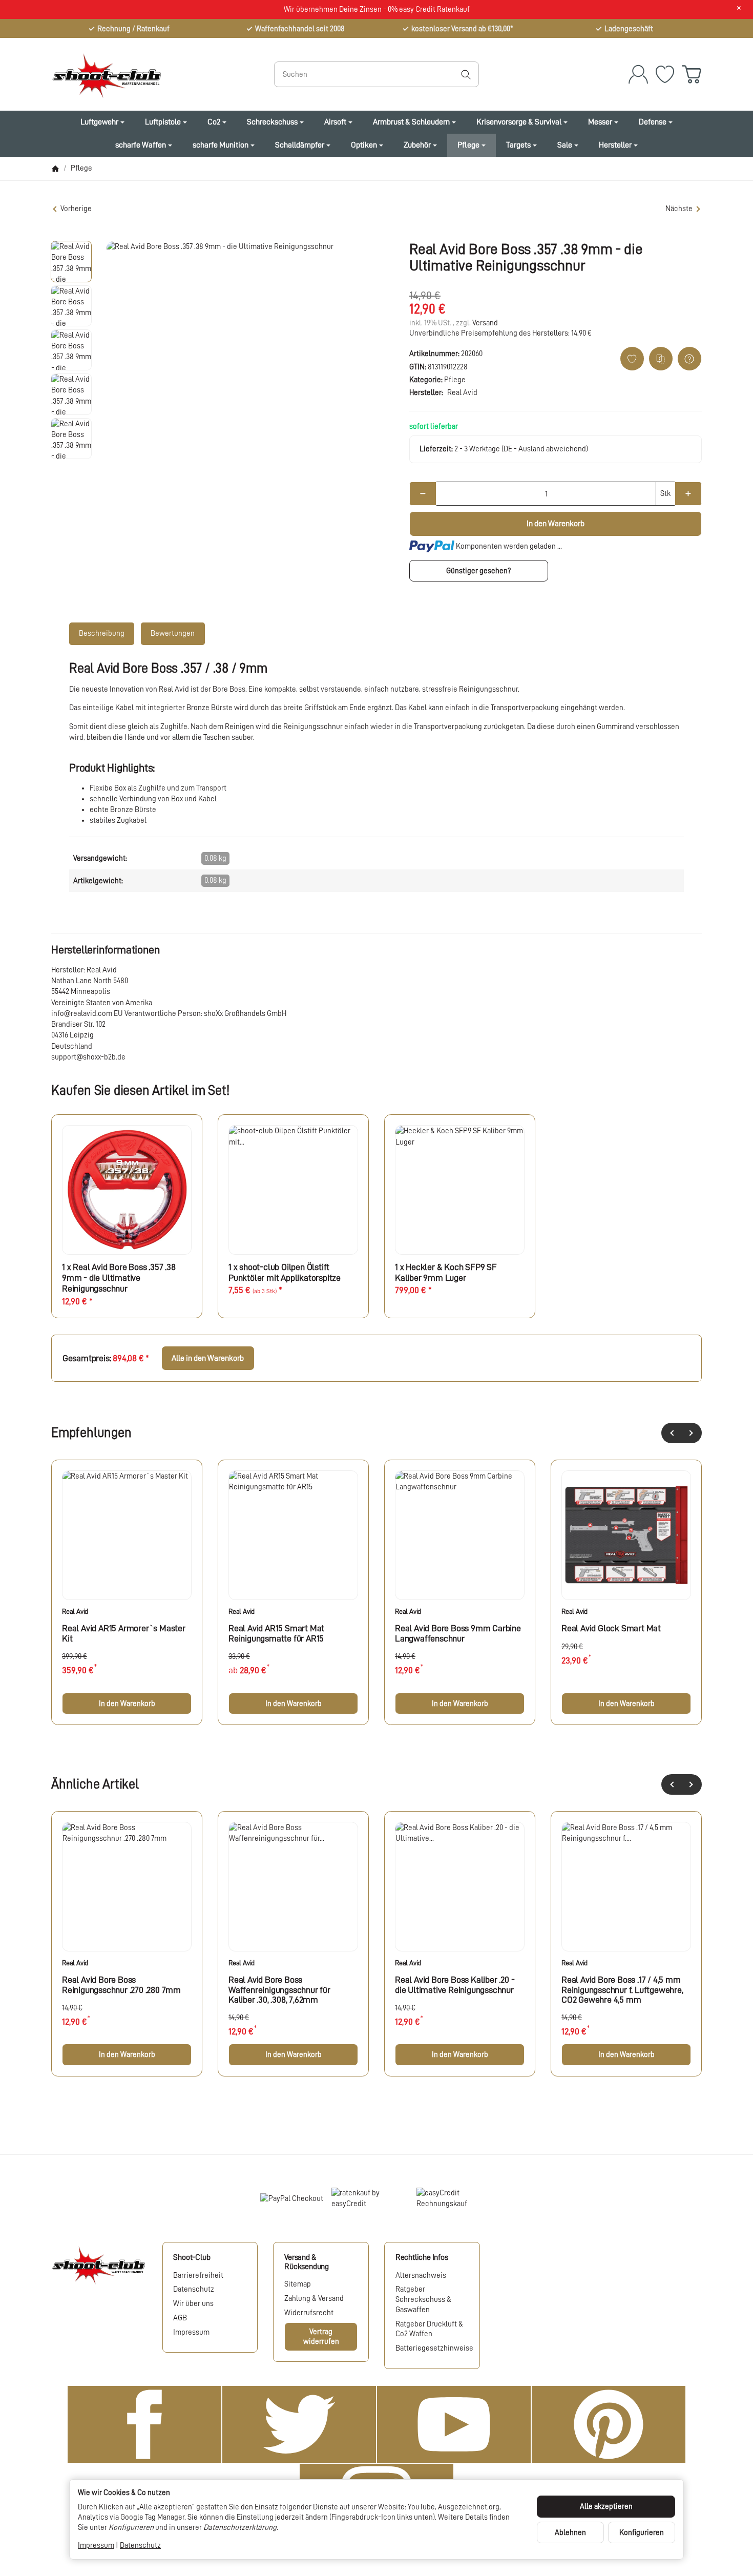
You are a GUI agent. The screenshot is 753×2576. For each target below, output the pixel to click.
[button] (71, 261)
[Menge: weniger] (423, 494)
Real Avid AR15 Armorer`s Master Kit (124, 1633)
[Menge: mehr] (688, 494)
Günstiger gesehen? (478, 571)
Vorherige (76, 209)
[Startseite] (55, 169)
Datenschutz (140, 2545)
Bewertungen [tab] (173, 633)
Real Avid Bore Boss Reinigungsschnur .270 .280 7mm (121, 1985)
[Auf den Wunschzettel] (632, 359)
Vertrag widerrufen (321, 2336)
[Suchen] (466, 74)
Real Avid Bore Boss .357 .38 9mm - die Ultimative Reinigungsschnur (119, 1278)
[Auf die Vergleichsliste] (661, 359)
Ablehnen (570, 2532)
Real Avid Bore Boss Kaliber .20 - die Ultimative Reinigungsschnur (455, 1985)
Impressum (96, 2545)
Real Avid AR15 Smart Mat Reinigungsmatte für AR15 (276, 1633)
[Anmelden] (638, 74)
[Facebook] (144, 2424)
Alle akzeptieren (606, 2506)
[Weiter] (692, 1433)
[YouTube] (454, 2424)
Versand (485, 323)
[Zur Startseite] (149, 74)
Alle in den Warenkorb (208, 1358)
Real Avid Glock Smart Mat (611, 1628)
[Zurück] (672, 1433)
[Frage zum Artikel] (689, 359)
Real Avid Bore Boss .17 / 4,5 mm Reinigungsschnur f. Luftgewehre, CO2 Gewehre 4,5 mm (622, 1990)
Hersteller (615, 145)
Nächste (679, 209)
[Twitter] (299, 2424)
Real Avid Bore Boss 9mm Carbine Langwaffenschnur (458, 1633)
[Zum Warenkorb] (692, 74)
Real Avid (75, 1611)
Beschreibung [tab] (102, 633)
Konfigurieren (642, 2532)
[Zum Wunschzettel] (665, 74)
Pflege (455, 380)
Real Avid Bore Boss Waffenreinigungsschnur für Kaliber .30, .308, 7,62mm (279, 1990)
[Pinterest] (609, 2424)
